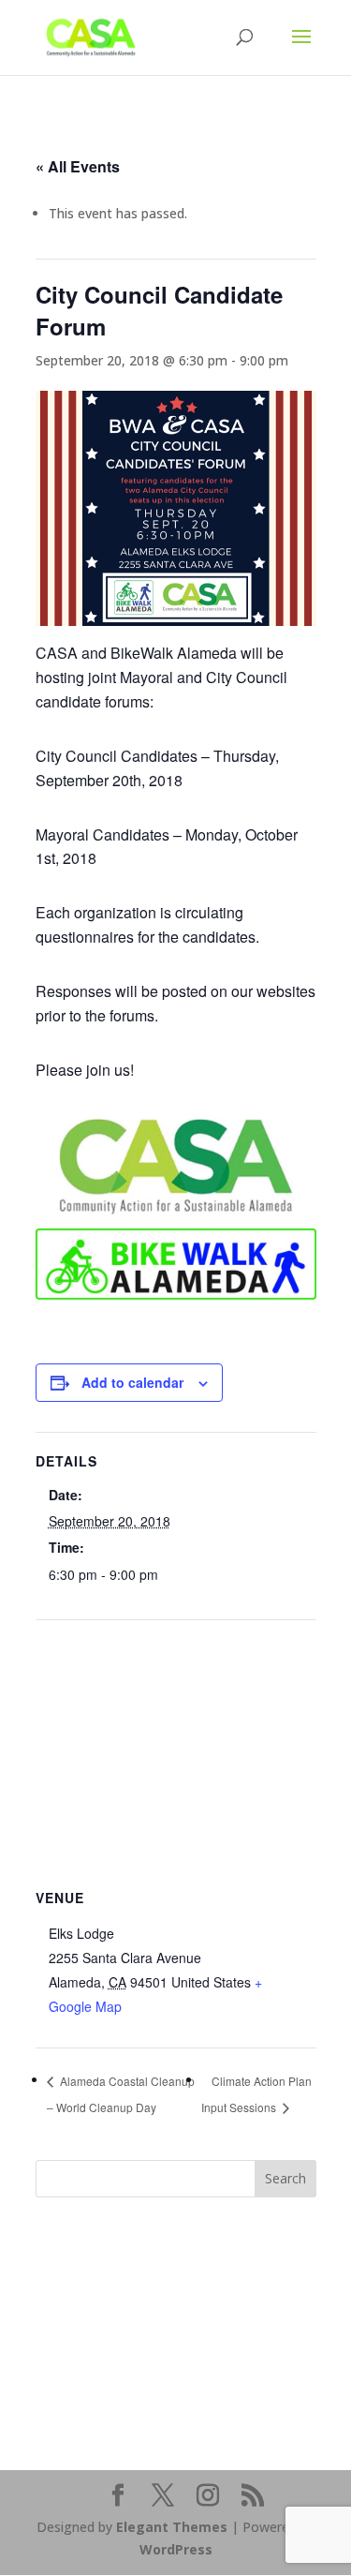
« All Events (78, 166)
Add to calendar (132, 1382)
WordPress (176, 2549)
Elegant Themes (172, 2527)
